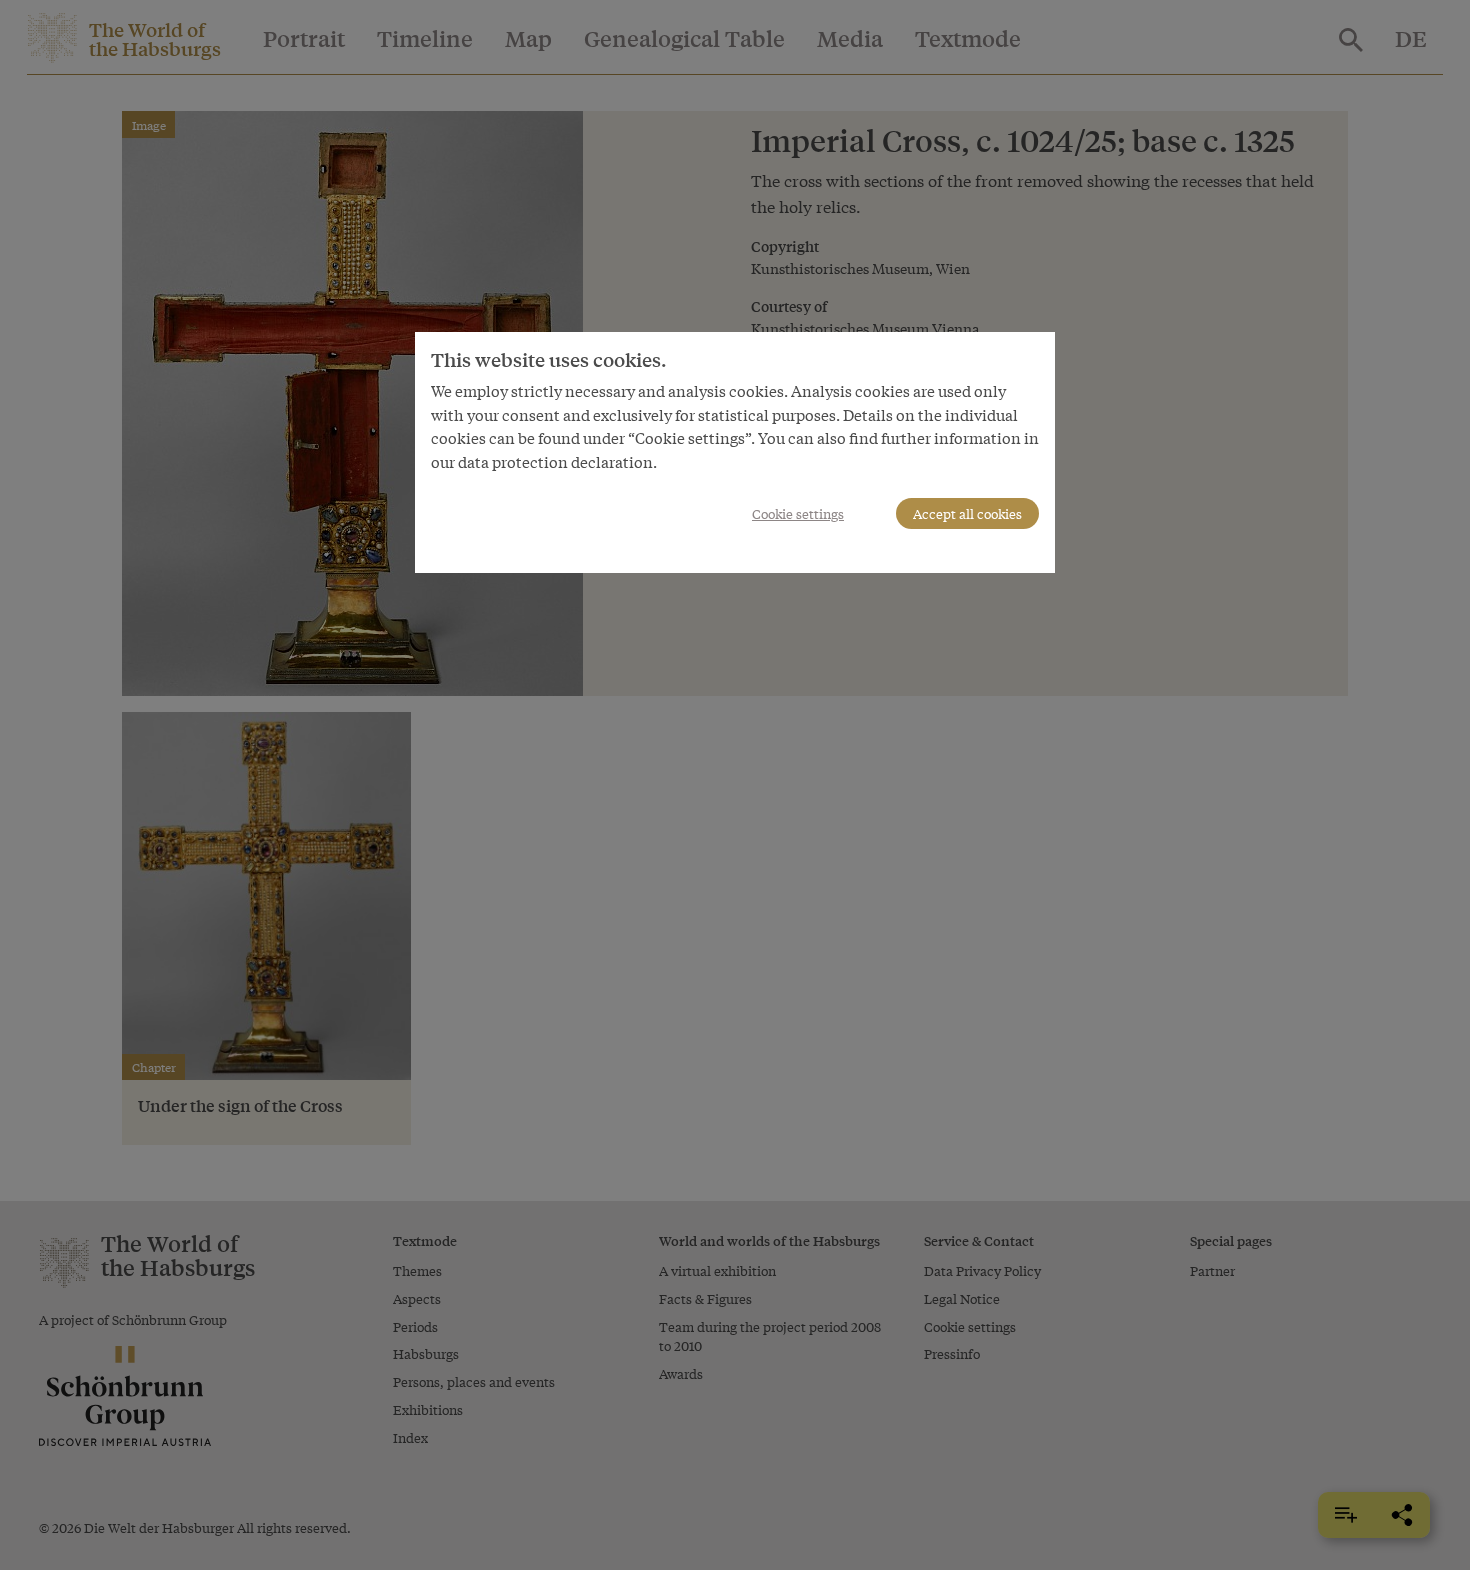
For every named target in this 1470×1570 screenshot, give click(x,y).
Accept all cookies (967, 513)
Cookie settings (798, 513)
